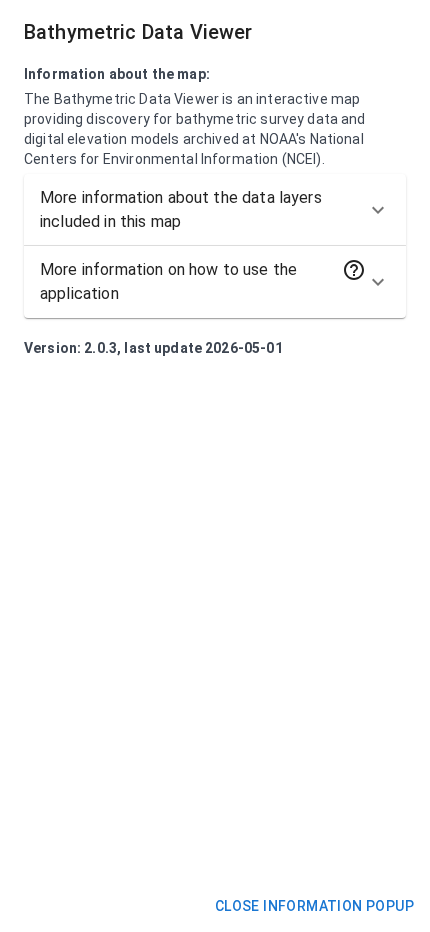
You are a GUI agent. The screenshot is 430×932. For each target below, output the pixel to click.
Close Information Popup (314, 906)
